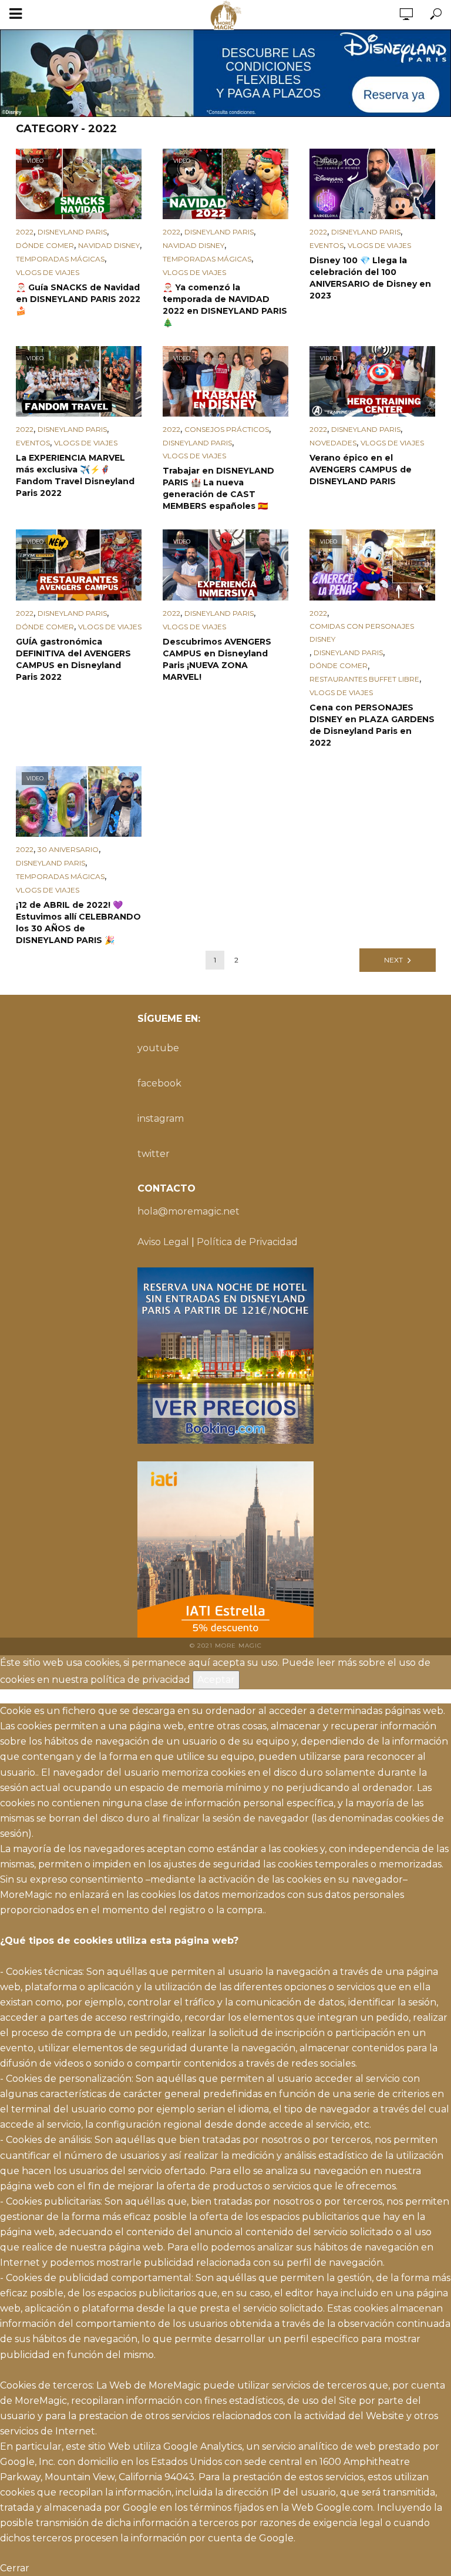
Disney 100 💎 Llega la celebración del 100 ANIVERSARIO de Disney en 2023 (370, 278)
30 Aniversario (68, 849)
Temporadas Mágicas (60, 259)
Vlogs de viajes (48, 272)
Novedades (333, 443)
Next (393, 960)
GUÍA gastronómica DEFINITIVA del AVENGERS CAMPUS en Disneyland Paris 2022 (73, 659)
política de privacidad (140, 1680)
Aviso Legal (163, 1242)
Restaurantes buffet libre (364, 679)
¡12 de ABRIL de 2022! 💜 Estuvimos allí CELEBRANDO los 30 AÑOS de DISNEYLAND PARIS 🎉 (78, 923)
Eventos (327, 245)
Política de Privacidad (247, 1242)
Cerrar (15, 2568)
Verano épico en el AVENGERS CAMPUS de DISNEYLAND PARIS (361, 469)
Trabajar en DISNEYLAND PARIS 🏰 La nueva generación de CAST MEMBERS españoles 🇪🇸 (218, 488)
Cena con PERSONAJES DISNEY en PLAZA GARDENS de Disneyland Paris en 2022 (372, 725)
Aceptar (216, 1680)
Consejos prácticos (227, 429)
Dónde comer (45, 245)
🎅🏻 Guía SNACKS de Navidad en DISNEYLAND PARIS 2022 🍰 (78, 299)
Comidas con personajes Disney (362, 633)
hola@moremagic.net (189, 1211)
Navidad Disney (109, 245)
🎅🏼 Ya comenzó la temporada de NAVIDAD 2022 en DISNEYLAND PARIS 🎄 (225, 305)
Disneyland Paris (72, 232)
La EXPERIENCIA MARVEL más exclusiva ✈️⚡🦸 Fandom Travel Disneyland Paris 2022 (75, 475)
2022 (25, 232)
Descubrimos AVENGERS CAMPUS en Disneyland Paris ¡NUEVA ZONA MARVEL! (217, 659)
